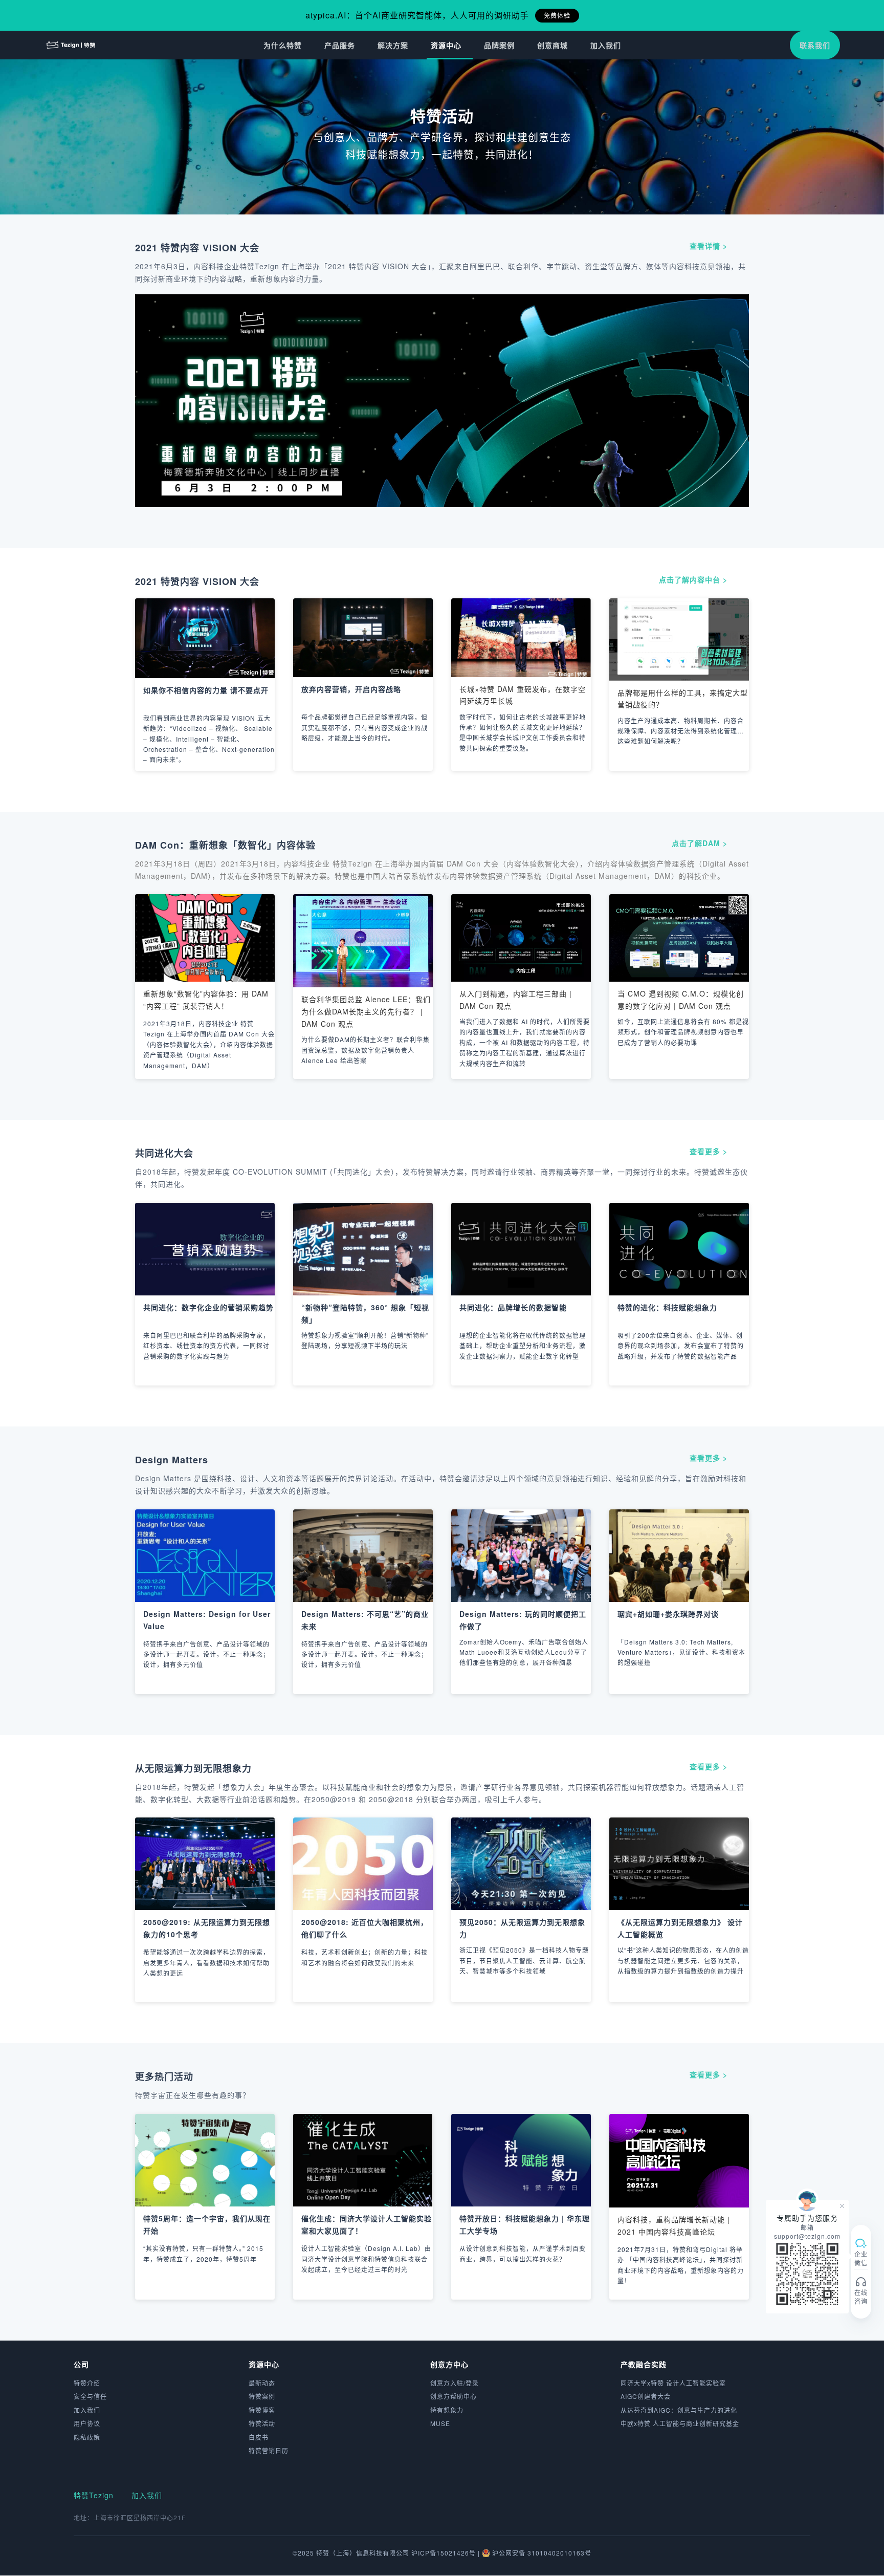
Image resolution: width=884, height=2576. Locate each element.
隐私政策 (87, 2437)
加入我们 (606, 45)
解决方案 (393, 45)
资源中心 (446, 45)
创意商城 (552, 45)
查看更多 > (709, 1151)
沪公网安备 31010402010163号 (542, 2553)
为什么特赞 (283, 45)
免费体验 (557, 15)
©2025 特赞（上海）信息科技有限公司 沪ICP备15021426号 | (387, 2553)
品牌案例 (499, 45)
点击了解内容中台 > (693, 579)
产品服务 (340, 45)
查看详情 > (709, 246)
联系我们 (815, 45)
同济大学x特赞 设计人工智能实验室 (673, 2383)
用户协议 (87, 2423)
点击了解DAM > (700, 843)
